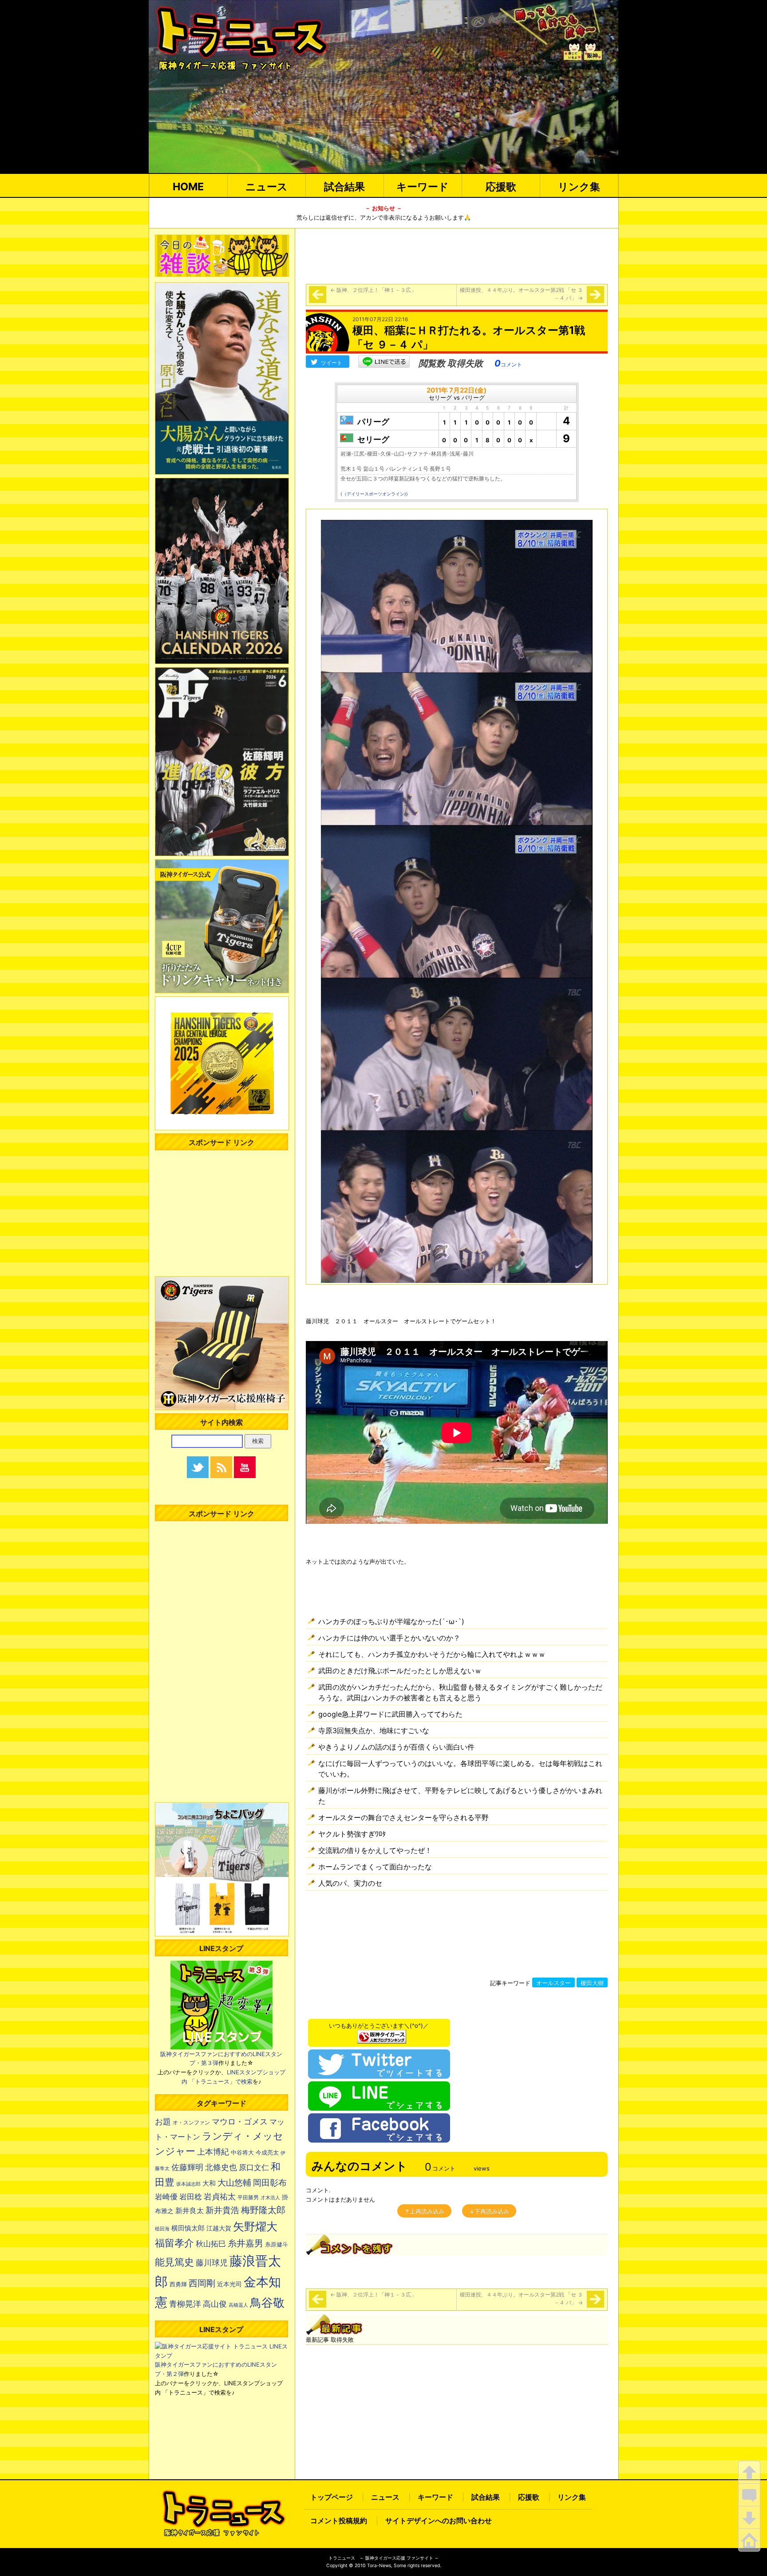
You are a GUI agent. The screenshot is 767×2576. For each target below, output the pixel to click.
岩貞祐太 (220, 2196)
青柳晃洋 (185, 2304)
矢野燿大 (255, 2226)
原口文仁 (254, 2167)
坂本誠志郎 (188, 2184)
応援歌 (501, 187)
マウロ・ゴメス (240, 2121)
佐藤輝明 (187, 2167)
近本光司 (229, 2284)
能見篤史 (174, 2262)
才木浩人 (270, 2198)
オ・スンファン (191, 2123)
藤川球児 (212, 2263)
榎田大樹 (592, 1983)
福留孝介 (174, 2243)
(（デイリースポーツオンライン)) (374, 494)
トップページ (332, 2497)
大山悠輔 (234, 2183)
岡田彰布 (270, 2183)
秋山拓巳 (211, 2244)
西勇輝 (178, 2284)
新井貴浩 (222, 2210)
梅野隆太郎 (263, 2210)
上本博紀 (213, 2152)
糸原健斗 (277, 2244)
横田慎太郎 (188, 2228)
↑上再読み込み (424, 2211)
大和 (209, 2183)
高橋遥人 (238, 2305)
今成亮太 (267, 2152)
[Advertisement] (457, 255)
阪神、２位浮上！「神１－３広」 (376, 290)
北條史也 (221, 2167)
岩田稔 (191, 2197)
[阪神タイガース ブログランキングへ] (382, 2034)
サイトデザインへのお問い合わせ (439, 2521)
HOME (188, 187)
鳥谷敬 (267, 2303)
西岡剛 (202, 2283)
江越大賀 (219, 2228)
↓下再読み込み (489, 2211)
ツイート (332, 363)
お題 (163, 2122)
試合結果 (344, 187)
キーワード (423, 187)
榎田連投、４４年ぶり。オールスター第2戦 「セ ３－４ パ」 (521, 294)
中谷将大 (242, 2152)
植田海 (162, 2229)
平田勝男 (248, 2197)
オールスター (554, 1983)
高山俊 (215, 2304)
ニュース (267, 187)
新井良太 (190, 2210)
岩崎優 (166, 2197)
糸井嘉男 (245, 2243)
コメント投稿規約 (339, 2521)
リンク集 (579, 187)
